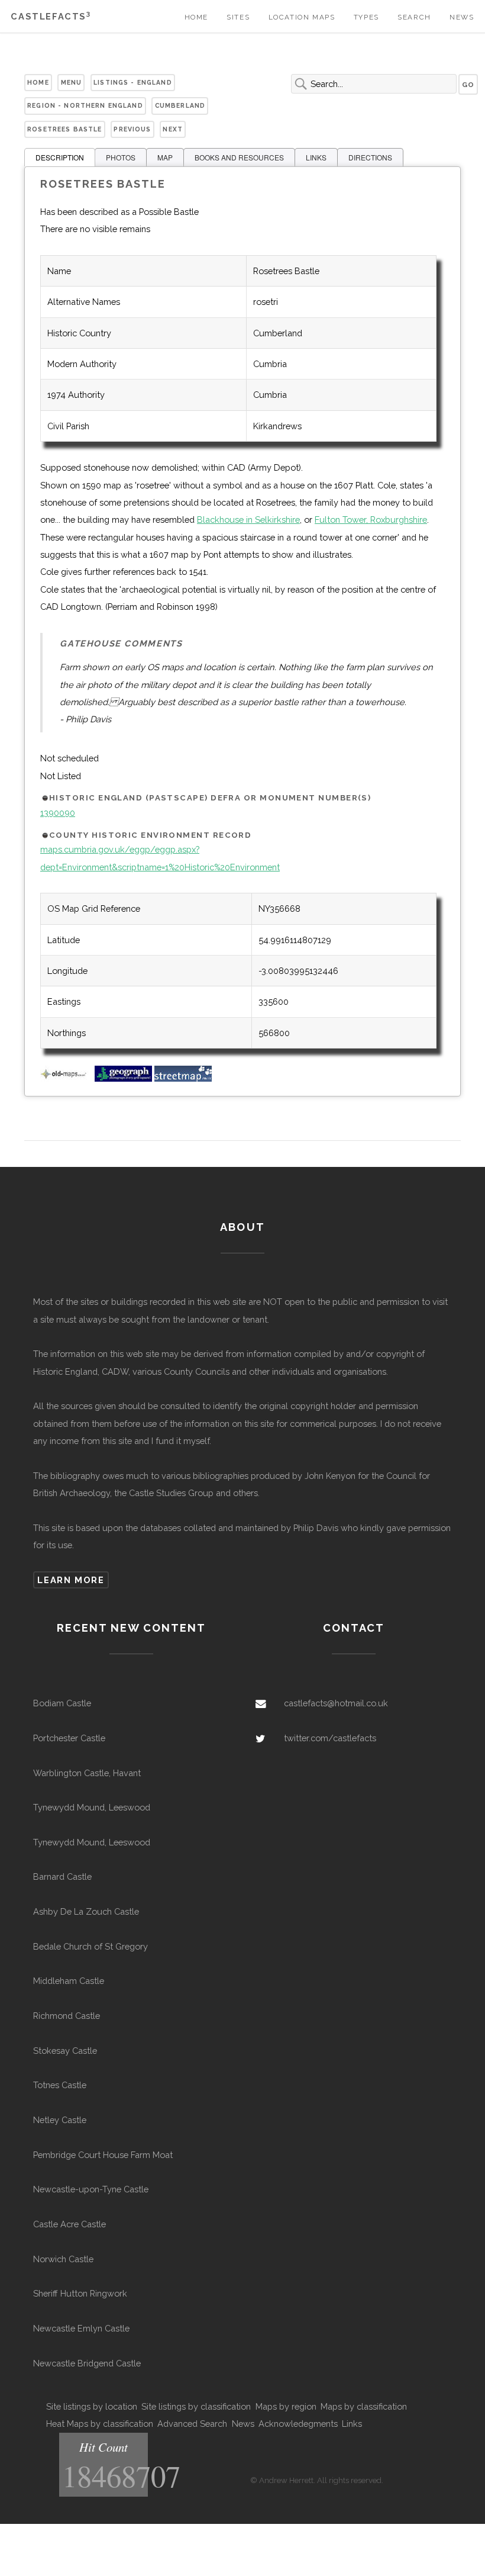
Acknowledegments (298, 2424)
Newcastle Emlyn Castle (81, 2328)
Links (352, 2424)
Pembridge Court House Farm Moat (103, 2155)
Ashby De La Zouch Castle (86, 1911)
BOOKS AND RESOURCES (239, 157)
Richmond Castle (67, 2016)
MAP (165, 157)
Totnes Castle (60, 2085)
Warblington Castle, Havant (87, 1773)
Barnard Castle (62, 1876)
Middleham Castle (69, 1981)
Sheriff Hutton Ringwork (80, 2293)
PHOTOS (121, 157)
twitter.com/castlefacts (330, 1738)
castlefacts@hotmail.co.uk (336, 1703)
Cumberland (180, 105)
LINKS (316, 157)
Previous (132, 129)
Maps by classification (364, 2406)
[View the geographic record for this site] (123, 1078)
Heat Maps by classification (100, 2424)
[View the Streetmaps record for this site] (183, 1078)
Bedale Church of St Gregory (90, 1946)
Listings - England (133, 82)
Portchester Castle (69, 1738)
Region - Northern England (85, 105)
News (462, 17)
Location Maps (302, 17)
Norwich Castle (63, 2259)
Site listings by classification (196, 2406)
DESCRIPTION (60, 157)
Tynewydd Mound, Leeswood (92, 1807)
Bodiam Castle (62, 1703)
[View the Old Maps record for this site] (66, 1078)
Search (414, 17)
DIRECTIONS (370, 157)
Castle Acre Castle (69, 2224)
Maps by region (286, 2406)
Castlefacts (51, 16)
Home (196, 17)
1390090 (58, 813)
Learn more (71, 1580)
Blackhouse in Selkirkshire (248, 520)
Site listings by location (92, 2406)
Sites (238, 17)
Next (173, 129)
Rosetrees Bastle (64, 129)
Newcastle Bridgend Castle (87, 2363)
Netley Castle (60, 2120)
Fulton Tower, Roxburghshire (371, 520)
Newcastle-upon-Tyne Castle (91, 2189)
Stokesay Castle (65, 2051)
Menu (72, 82)
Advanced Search (192, 2424)
